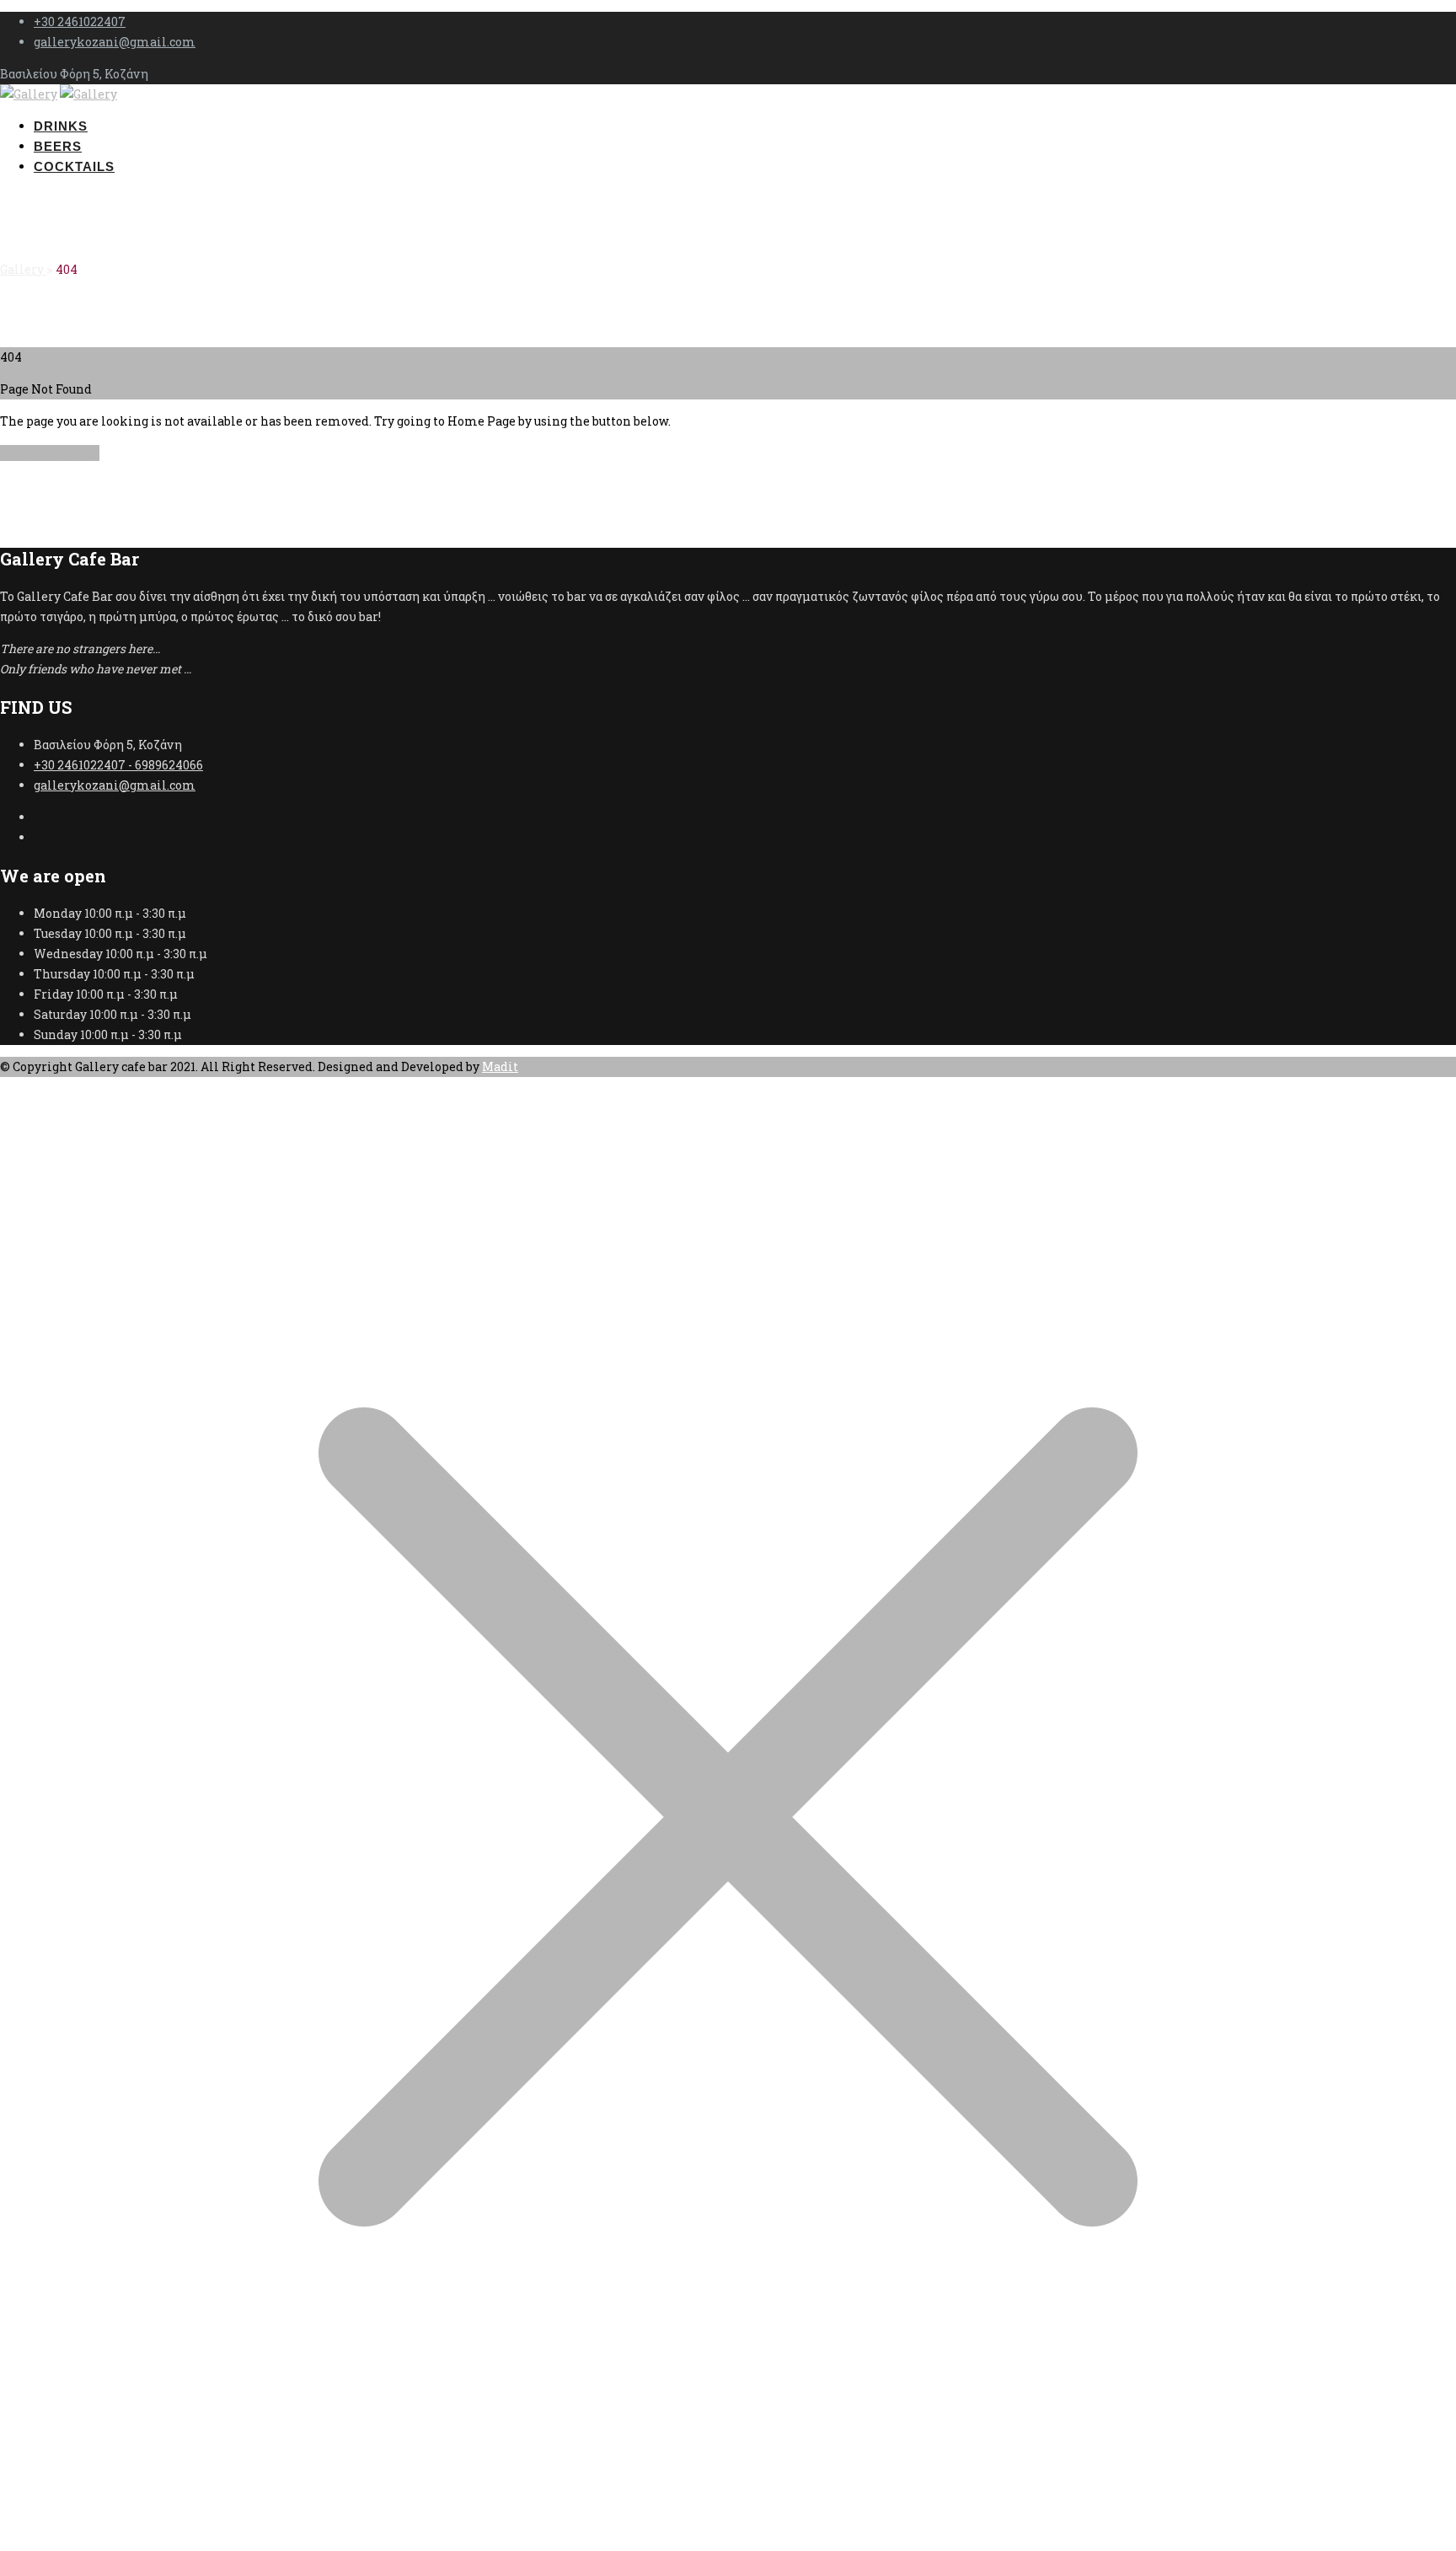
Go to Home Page (50, 453)
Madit (500, 1066)
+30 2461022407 (80, 21)
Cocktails (74, 166)
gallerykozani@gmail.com (115, 42)
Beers (58, 146)
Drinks (61, 126)
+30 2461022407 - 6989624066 (118, 765)
